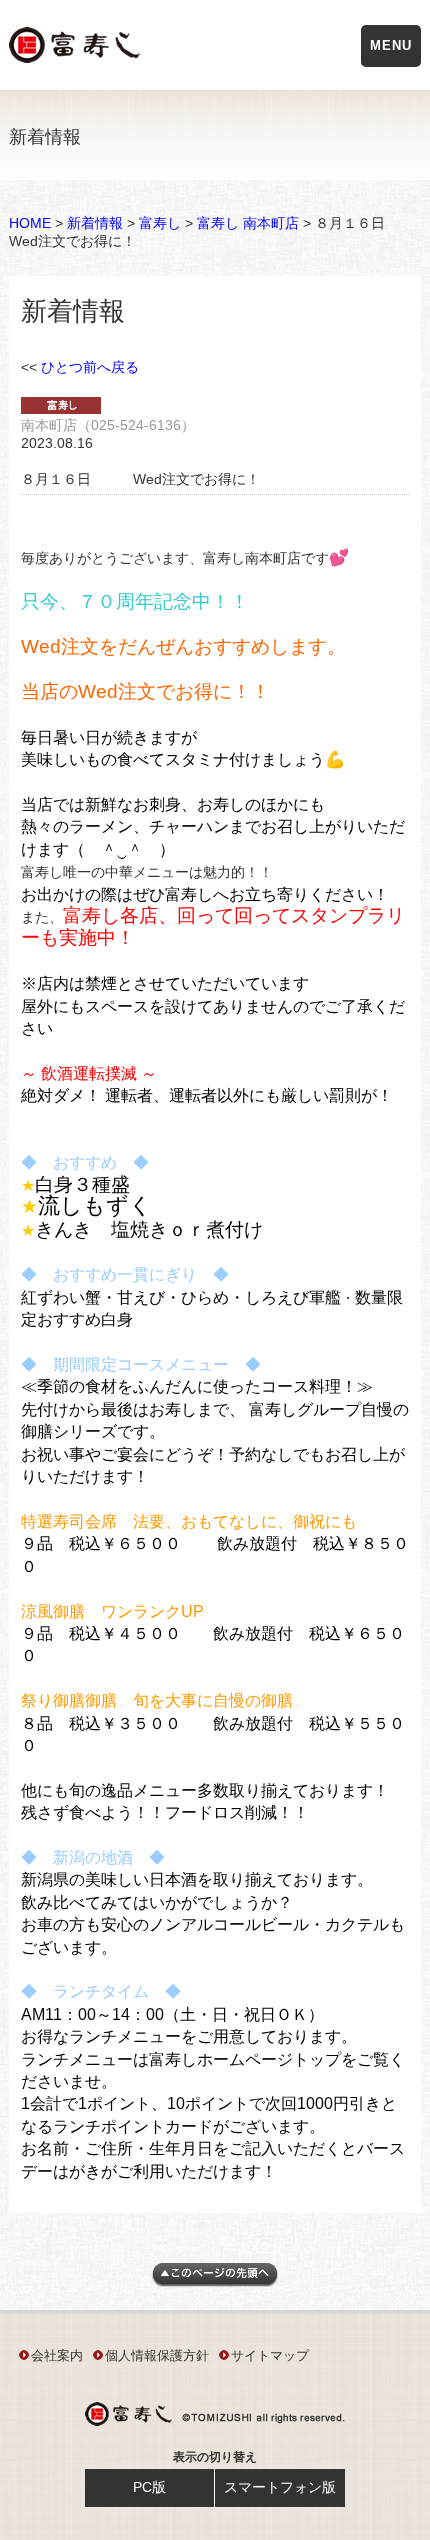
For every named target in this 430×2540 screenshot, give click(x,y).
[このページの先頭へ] (215, 2282)
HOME (30, 223)
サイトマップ (270, 2355)
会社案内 (57, 2355)
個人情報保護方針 (157, 2355)
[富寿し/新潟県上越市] (76, 48)
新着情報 (95, 223)
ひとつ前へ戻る (90, 367)
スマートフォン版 (280, 2487)
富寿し (160, 223)
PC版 (149, 2487)
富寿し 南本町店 (248, 223)
